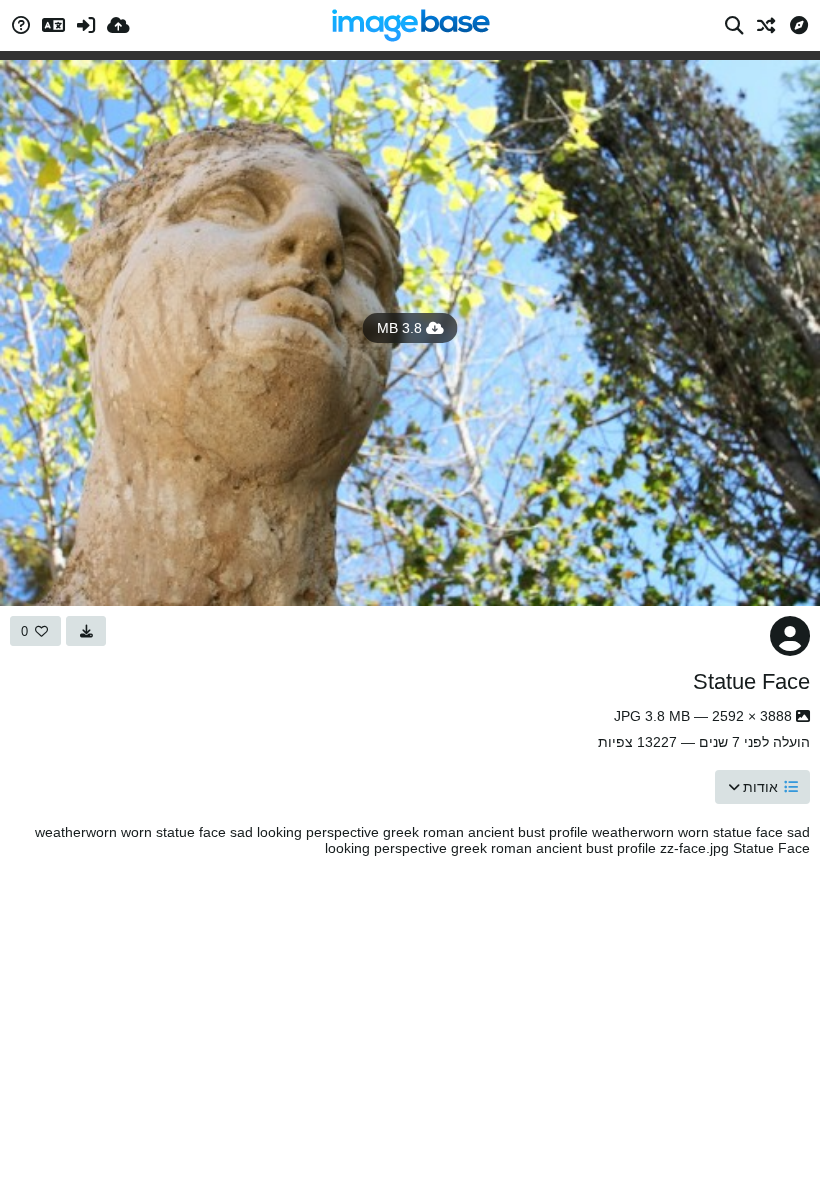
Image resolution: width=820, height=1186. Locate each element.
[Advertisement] (410, 1016)
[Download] (86, 631)
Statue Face (751, 681)
